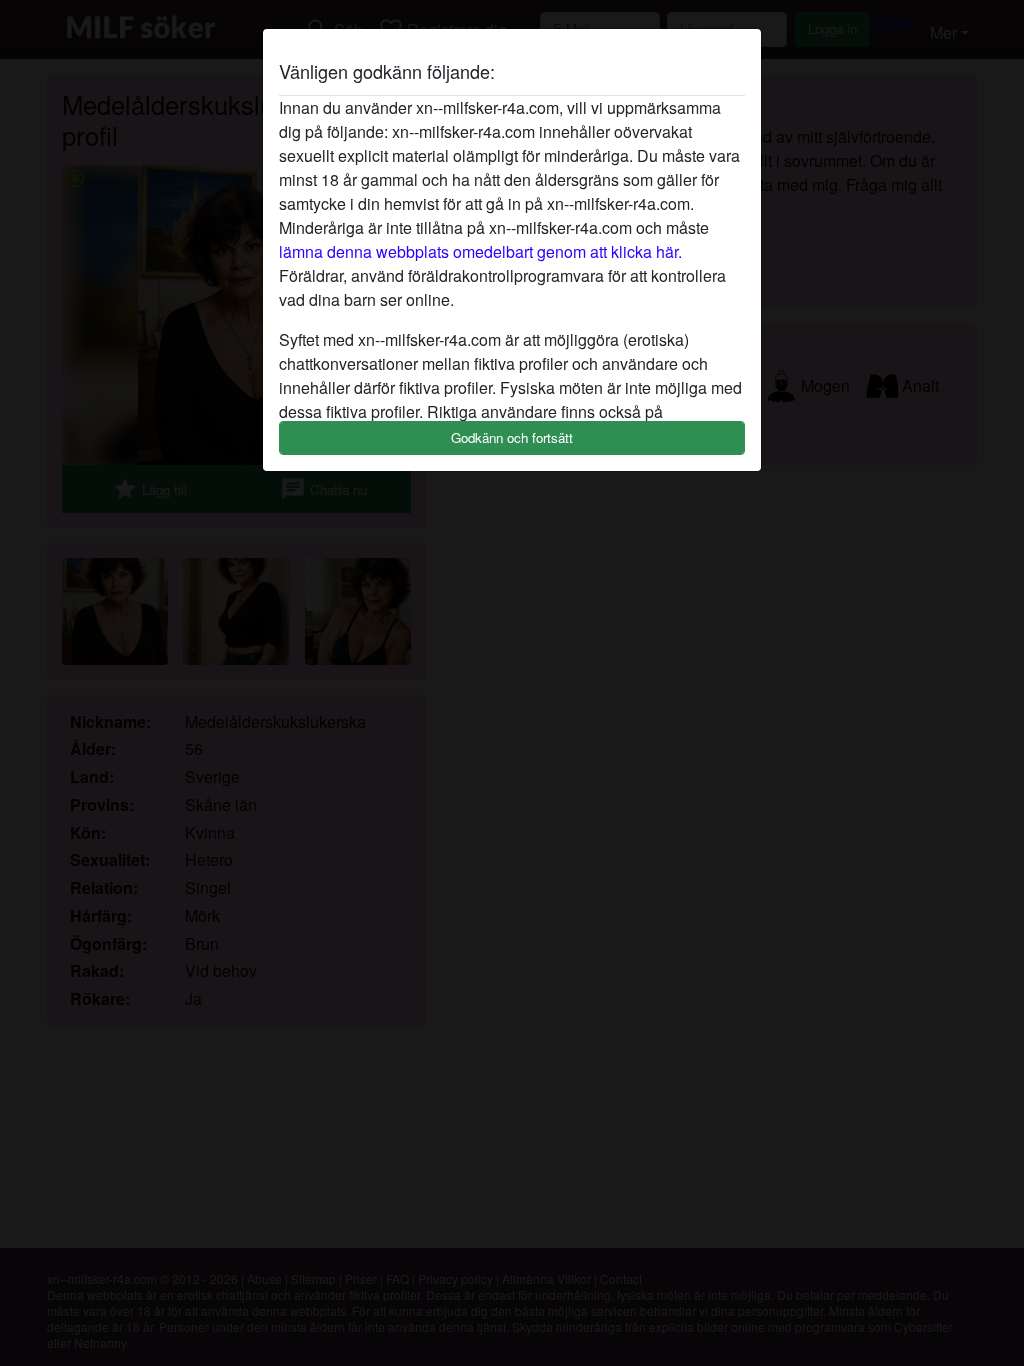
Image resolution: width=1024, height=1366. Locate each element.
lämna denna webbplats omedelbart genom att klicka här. (480, 251)
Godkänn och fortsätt (512, 437)
